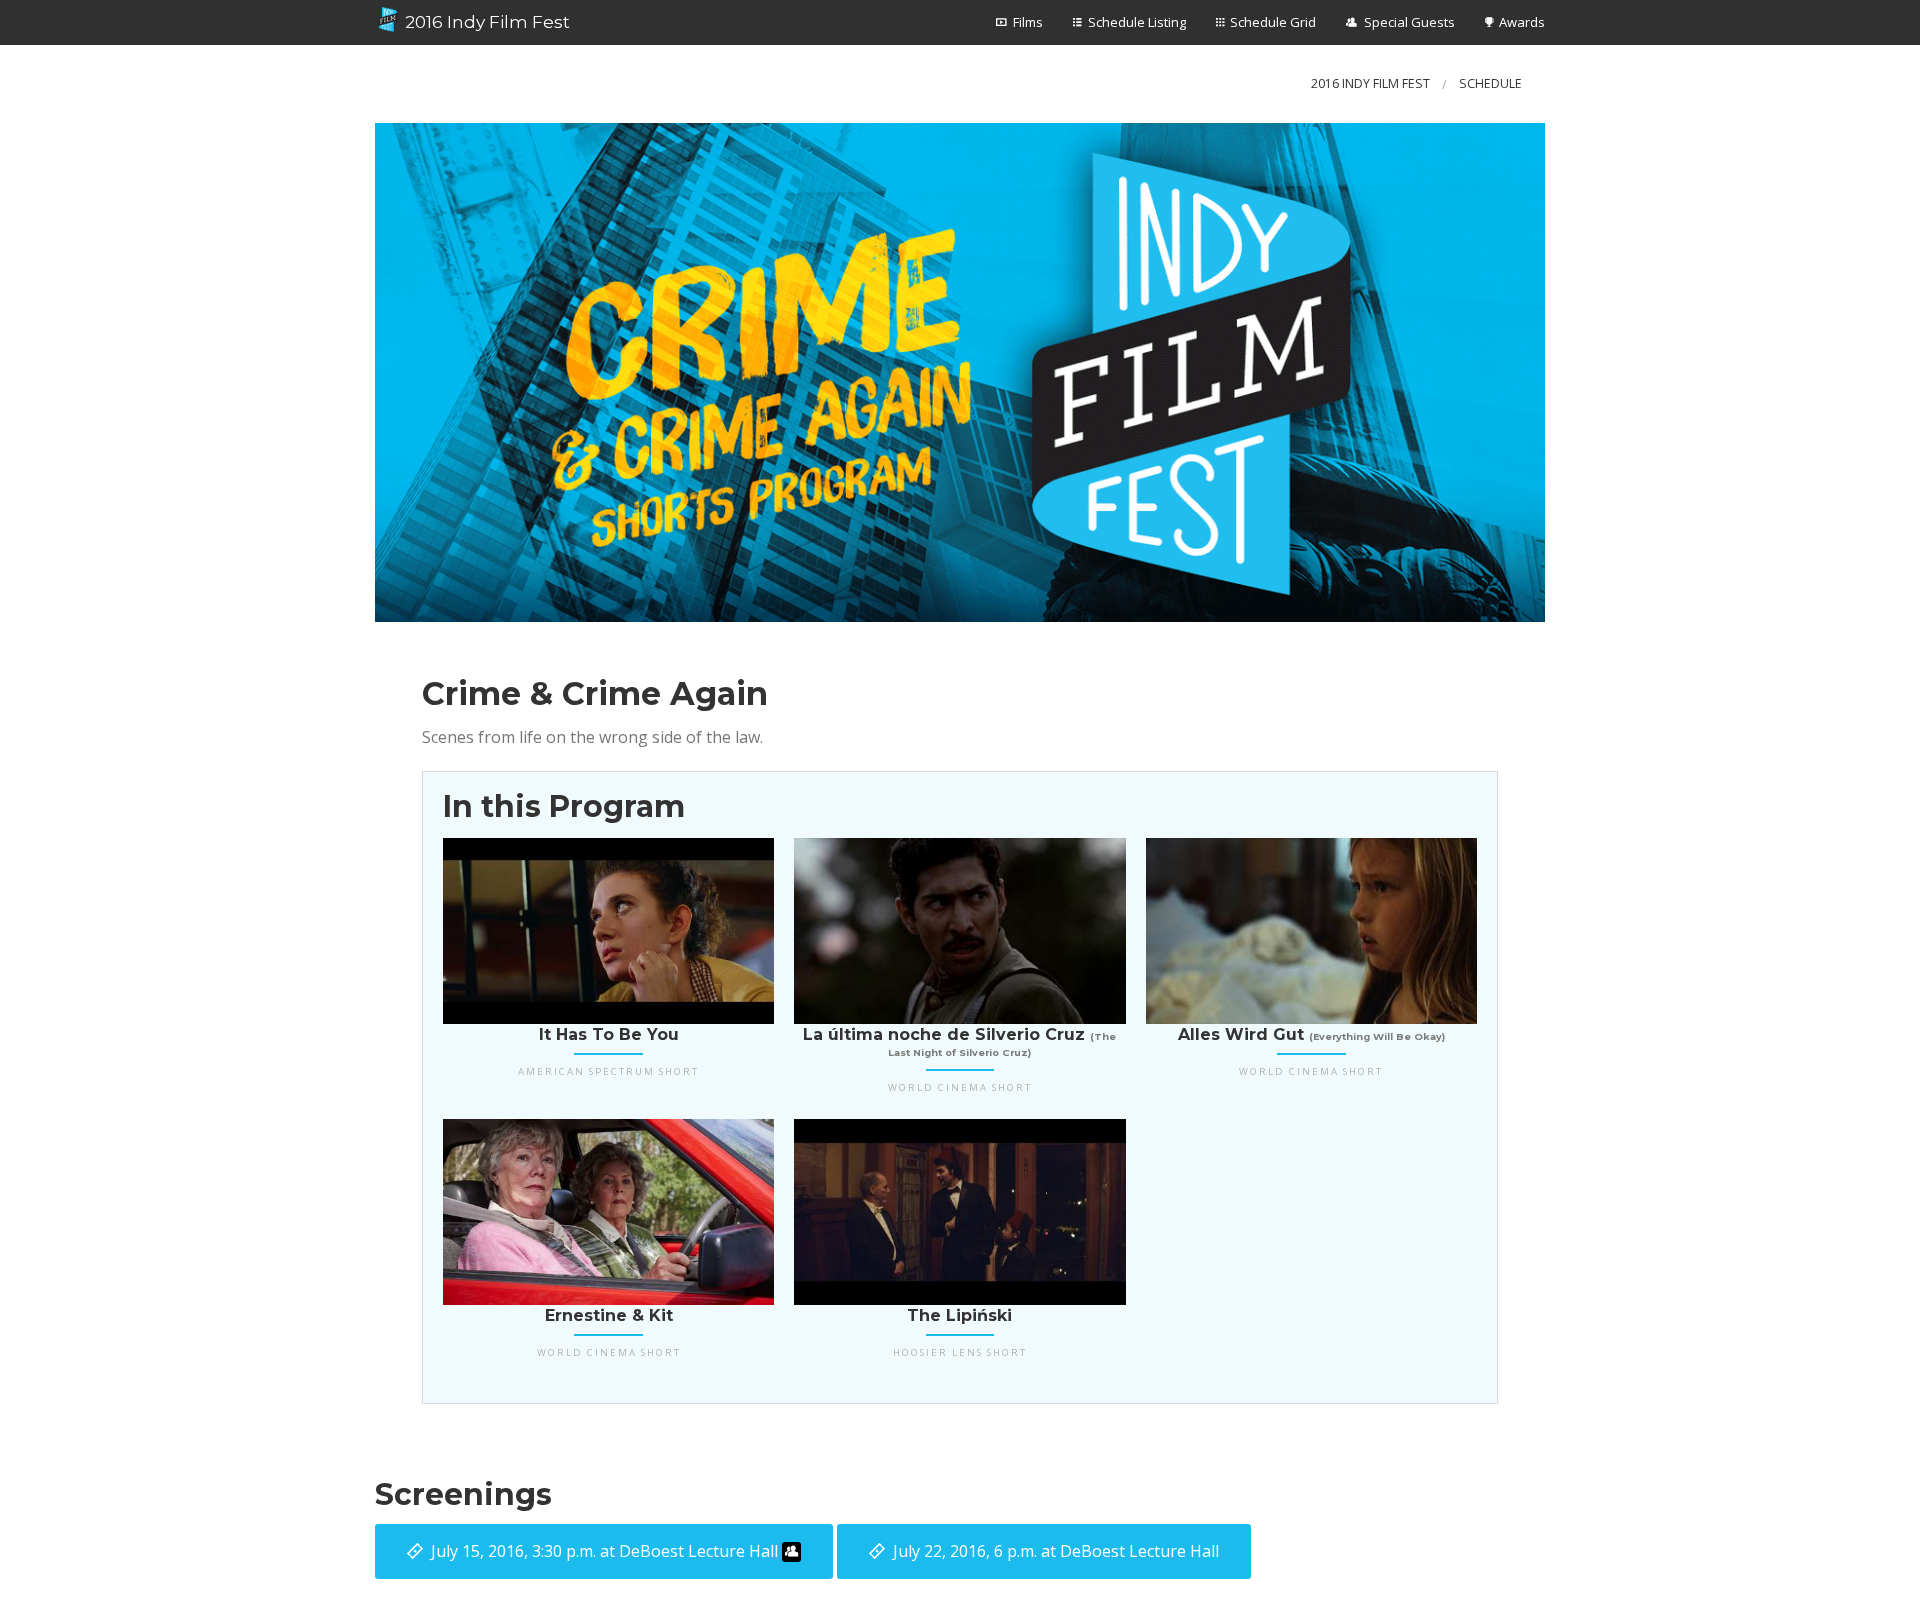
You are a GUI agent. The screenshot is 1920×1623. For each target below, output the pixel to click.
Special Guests (1409, 22)
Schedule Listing (1137, 22)
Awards (1522, 22)
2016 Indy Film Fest (485, 22)
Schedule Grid (1273, 22)
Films (1028, 22)
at (604, 1551)
